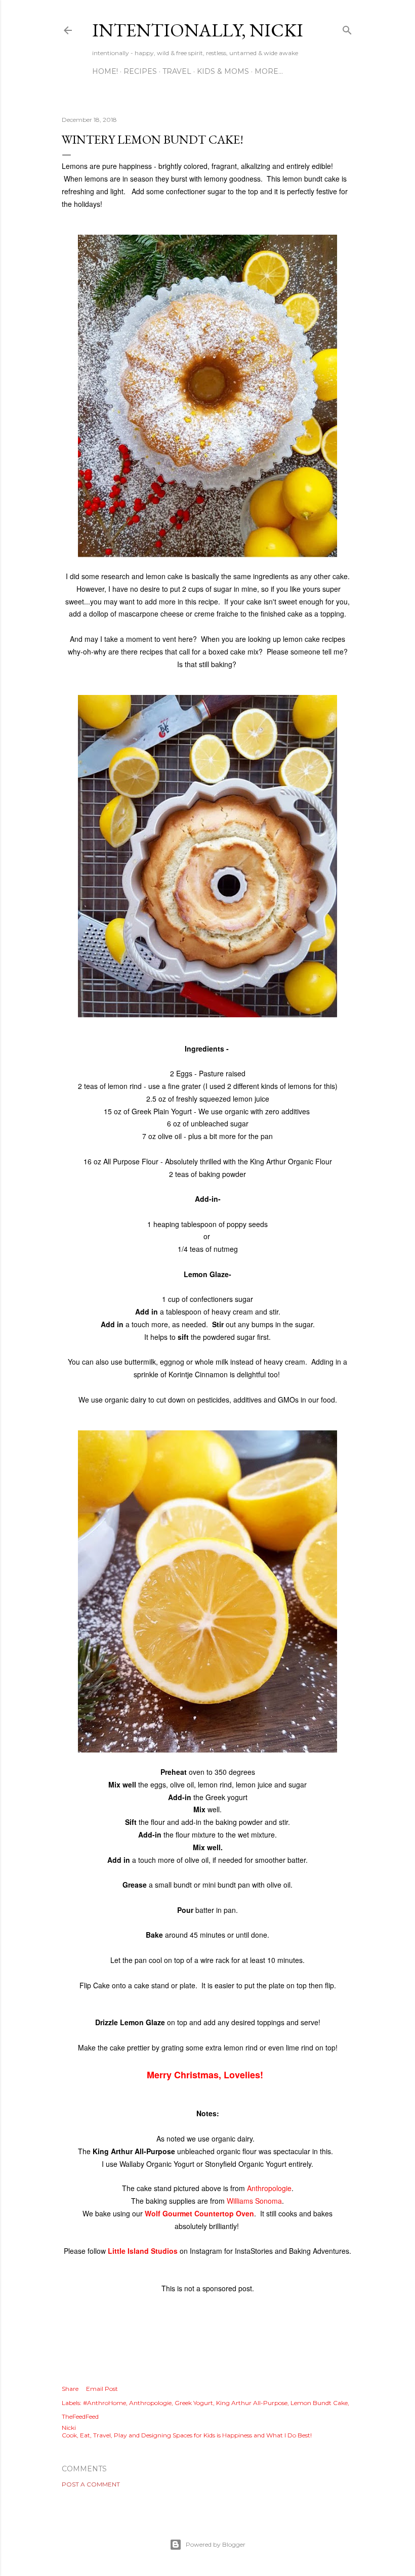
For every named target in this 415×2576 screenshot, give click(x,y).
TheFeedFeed (80, 2416)
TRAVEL (177, 71)
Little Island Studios (143, 2251)
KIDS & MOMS (223, 71)
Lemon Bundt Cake (319, 2403)
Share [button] (70, 2389)
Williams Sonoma (254, 2201)
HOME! (105, 71)
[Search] (347, 28)
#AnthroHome (105, 2403)
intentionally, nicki (198, 30)
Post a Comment (91, 2484)
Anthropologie (269, 2188)
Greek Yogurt (194, 2403)
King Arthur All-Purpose (252, 2403)
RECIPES (140, 71)
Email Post (102, 2389)
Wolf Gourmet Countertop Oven (199, 2213)
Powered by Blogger (216, 2544)
